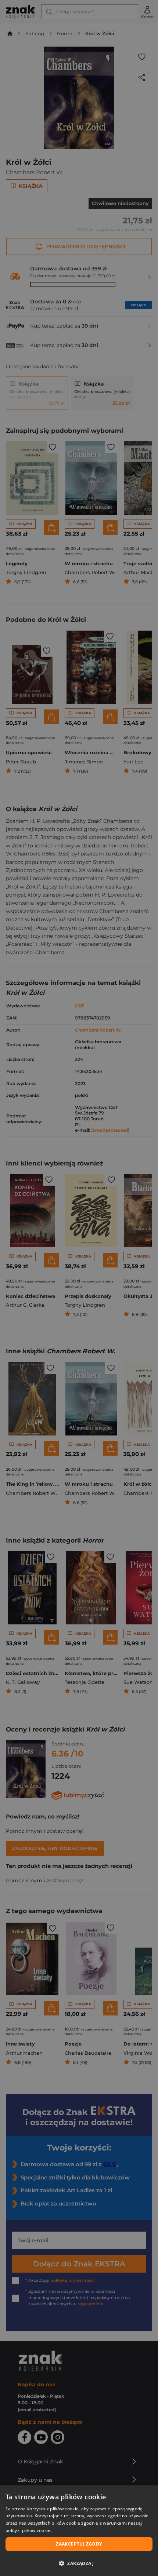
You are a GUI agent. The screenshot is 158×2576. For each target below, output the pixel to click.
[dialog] (79, 2531)
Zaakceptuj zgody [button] (79, 2544)
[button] (79, 2563)
